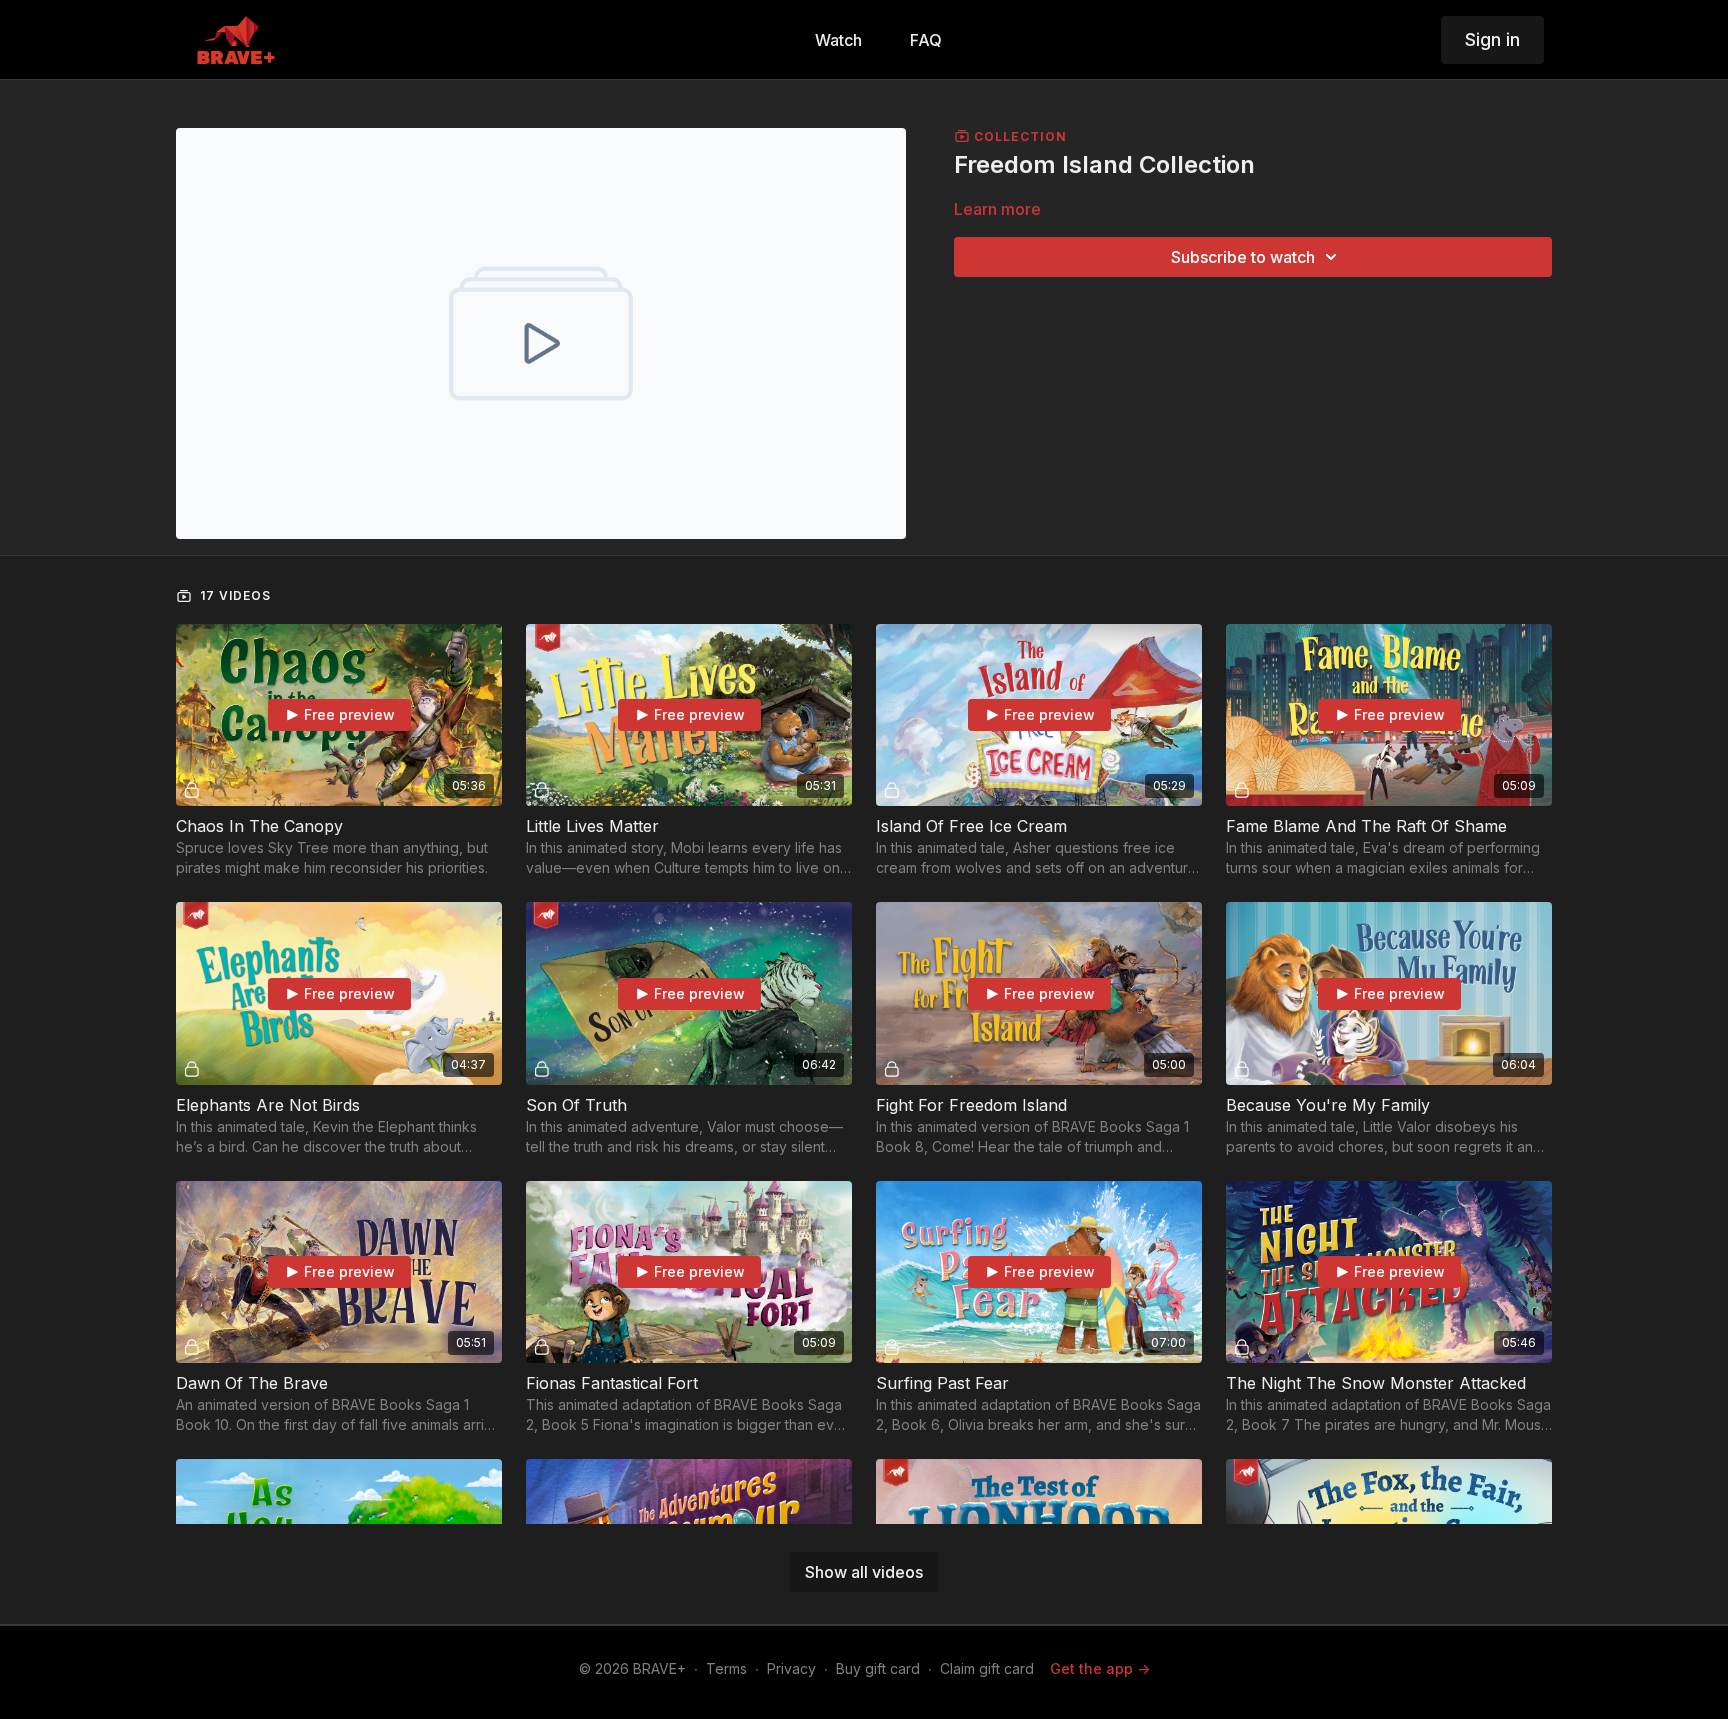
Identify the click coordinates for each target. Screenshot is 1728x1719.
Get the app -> (1100, 1668)
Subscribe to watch (1243, 257)
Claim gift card (987, 1668)
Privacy (791, 1668)
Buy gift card (878, 1668)
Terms (726, 1668)
